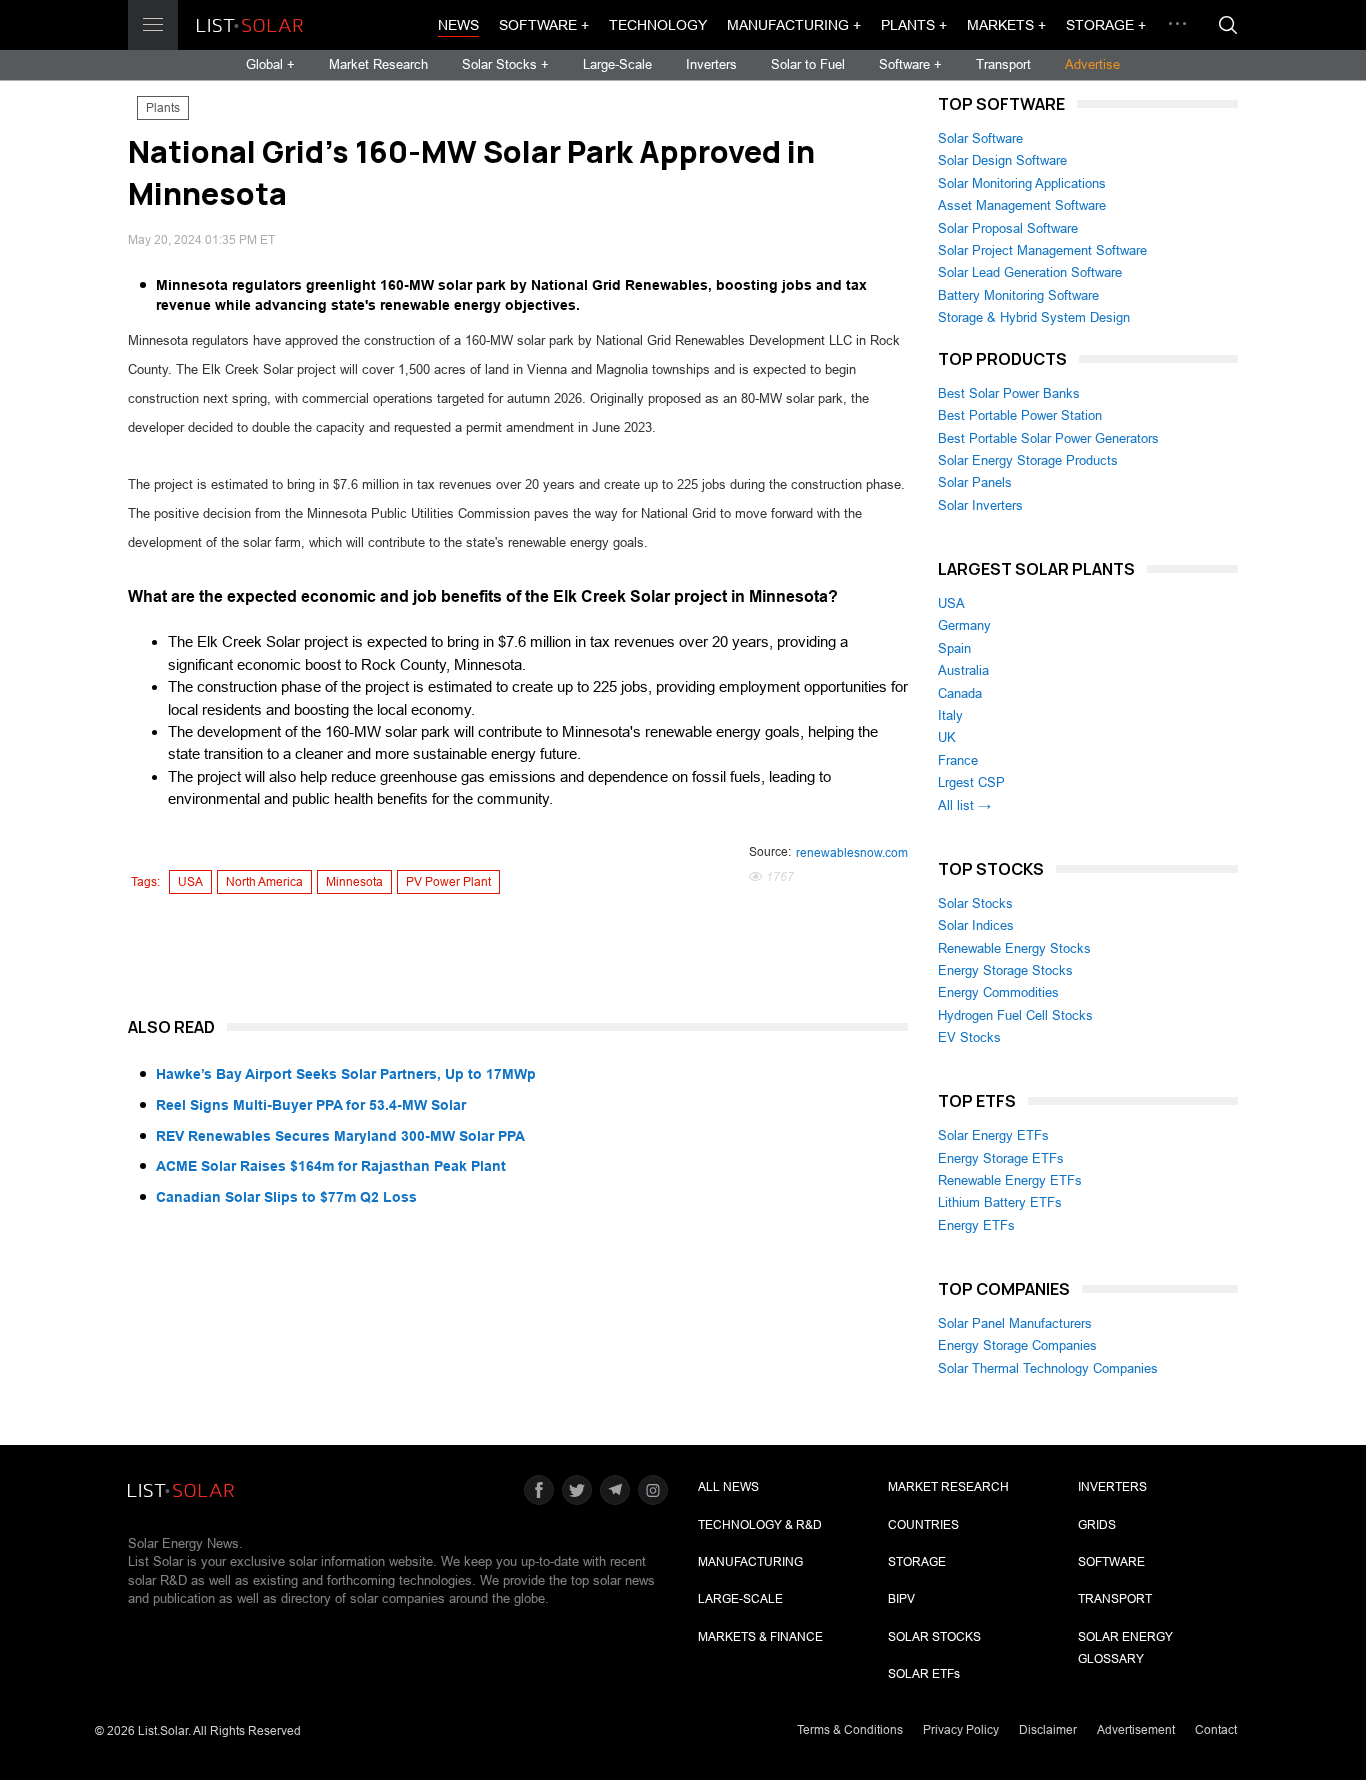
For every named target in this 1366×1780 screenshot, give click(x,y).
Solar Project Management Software (1042, 250)
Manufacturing (750, 1562)
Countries (923, 1525)
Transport (1003, 64)
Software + (544, 25)
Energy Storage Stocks (1005, 970)
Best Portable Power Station (1020, 415)
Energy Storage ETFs (1001, 1158)
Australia (963, 670)
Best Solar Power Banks (1009, 393)
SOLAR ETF (924, 1674)
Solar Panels (975, 482)
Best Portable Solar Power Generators (1048, 438)
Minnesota (354, 882)
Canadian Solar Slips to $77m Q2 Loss (286, 1197)
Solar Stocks (975, 903)
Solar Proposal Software (1008, 228)
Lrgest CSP (971, 782)
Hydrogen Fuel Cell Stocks (1015, 1015)
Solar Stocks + (505, 64)
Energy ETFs (976, 1225)
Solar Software (980, 138)
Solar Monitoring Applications (1022, 183)
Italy (950, 715)
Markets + (1006, 25)
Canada (960, 693)
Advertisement (1136, 1730)
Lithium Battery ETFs (1000, 1202)
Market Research (378, 64)
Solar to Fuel (808, 64)
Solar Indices (976, 925)
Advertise (1092, 64)
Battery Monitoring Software (1018, 295)
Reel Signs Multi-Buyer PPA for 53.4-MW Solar (311, 1105)
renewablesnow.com (852, 853)
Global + (270, 64)
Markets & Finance (760, 1637)
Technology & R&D (760, 1525)
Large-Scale (617, 64)
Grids (1097, 1525)
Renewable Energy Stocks (1014, 948)
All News (728, 1487)
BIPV (901, 1599)
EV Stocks (969, 1037)
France (958, 760)
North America (264, 882)
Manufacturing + (794, 25)
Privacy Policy (961, 1730)
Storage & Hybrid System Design (1034, 317)
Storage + (1106, 25)
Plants (163, 108)
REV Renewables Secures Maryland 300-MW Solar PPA (340, 1136)
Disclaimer (1048, 1730)
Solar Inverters (980, 505)
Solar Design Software (1002, 160)
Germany (964, 625)
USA (190, 882)
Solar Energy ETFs (993, 1135)
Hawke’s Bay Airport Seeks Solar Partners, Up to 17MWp (346, 1074)
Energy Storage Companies (1017, 1345)
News (458, 25)
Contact (1216, 1730)
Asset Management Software (1022, 205)
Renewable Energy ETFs (1010, 1180)
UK (947, 737)
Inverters (711, 64)
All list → (964, 805)
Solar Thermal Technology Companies (1048, 1368)
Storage (917, 1562)
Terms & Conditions (850, 1730)
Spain (954, 648)
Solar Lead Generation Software (1030, 272)
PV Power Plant (448, 882)
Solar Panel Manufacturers (1015, 1323)
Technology (658, 25)
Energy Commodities (998, 992)
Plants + (914, 25)
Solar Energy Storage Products (1028, 460)
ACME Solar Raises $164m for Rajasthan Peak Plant (331, 1166)
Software (1111, 1562)
